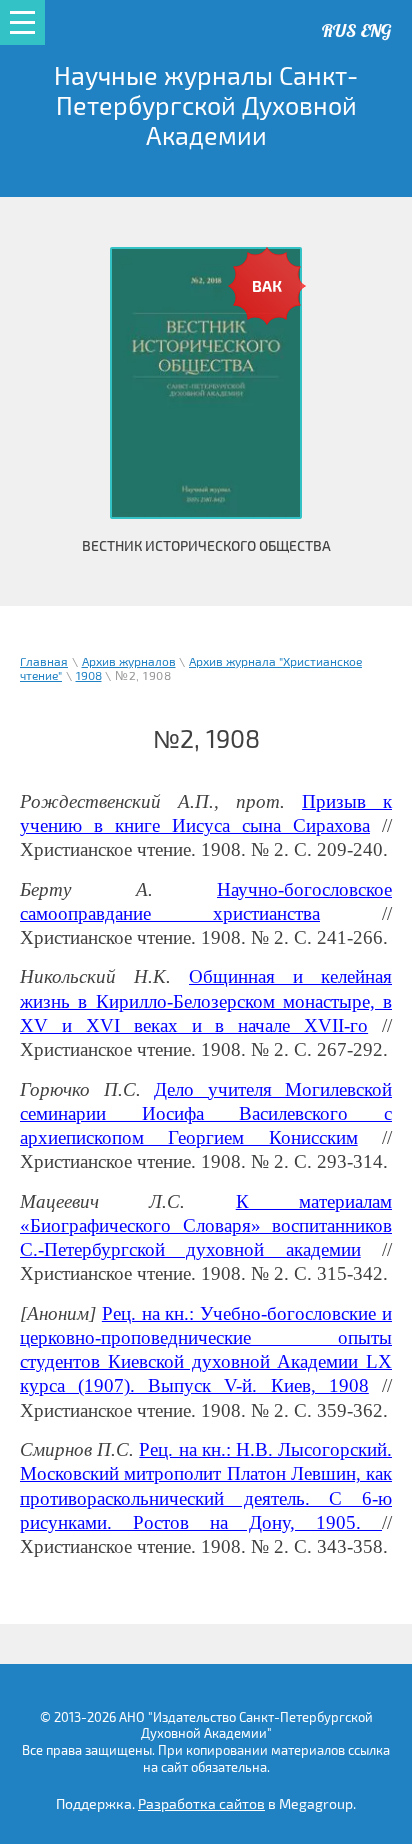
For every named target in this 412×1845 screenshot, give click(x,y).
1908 (89, 676)
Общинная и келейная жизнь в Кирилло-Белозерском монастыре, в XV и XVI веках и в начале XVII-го (206, 1001)
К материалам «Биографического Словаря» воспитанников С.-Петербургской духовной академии (206, 1226)
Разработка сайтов (201, 1804)
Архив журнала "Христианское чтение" (191, 669)
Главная (44, 662)
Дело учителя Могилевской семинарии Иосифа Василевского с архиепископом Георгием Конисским (206, 1114)
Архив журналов (129, 662)
